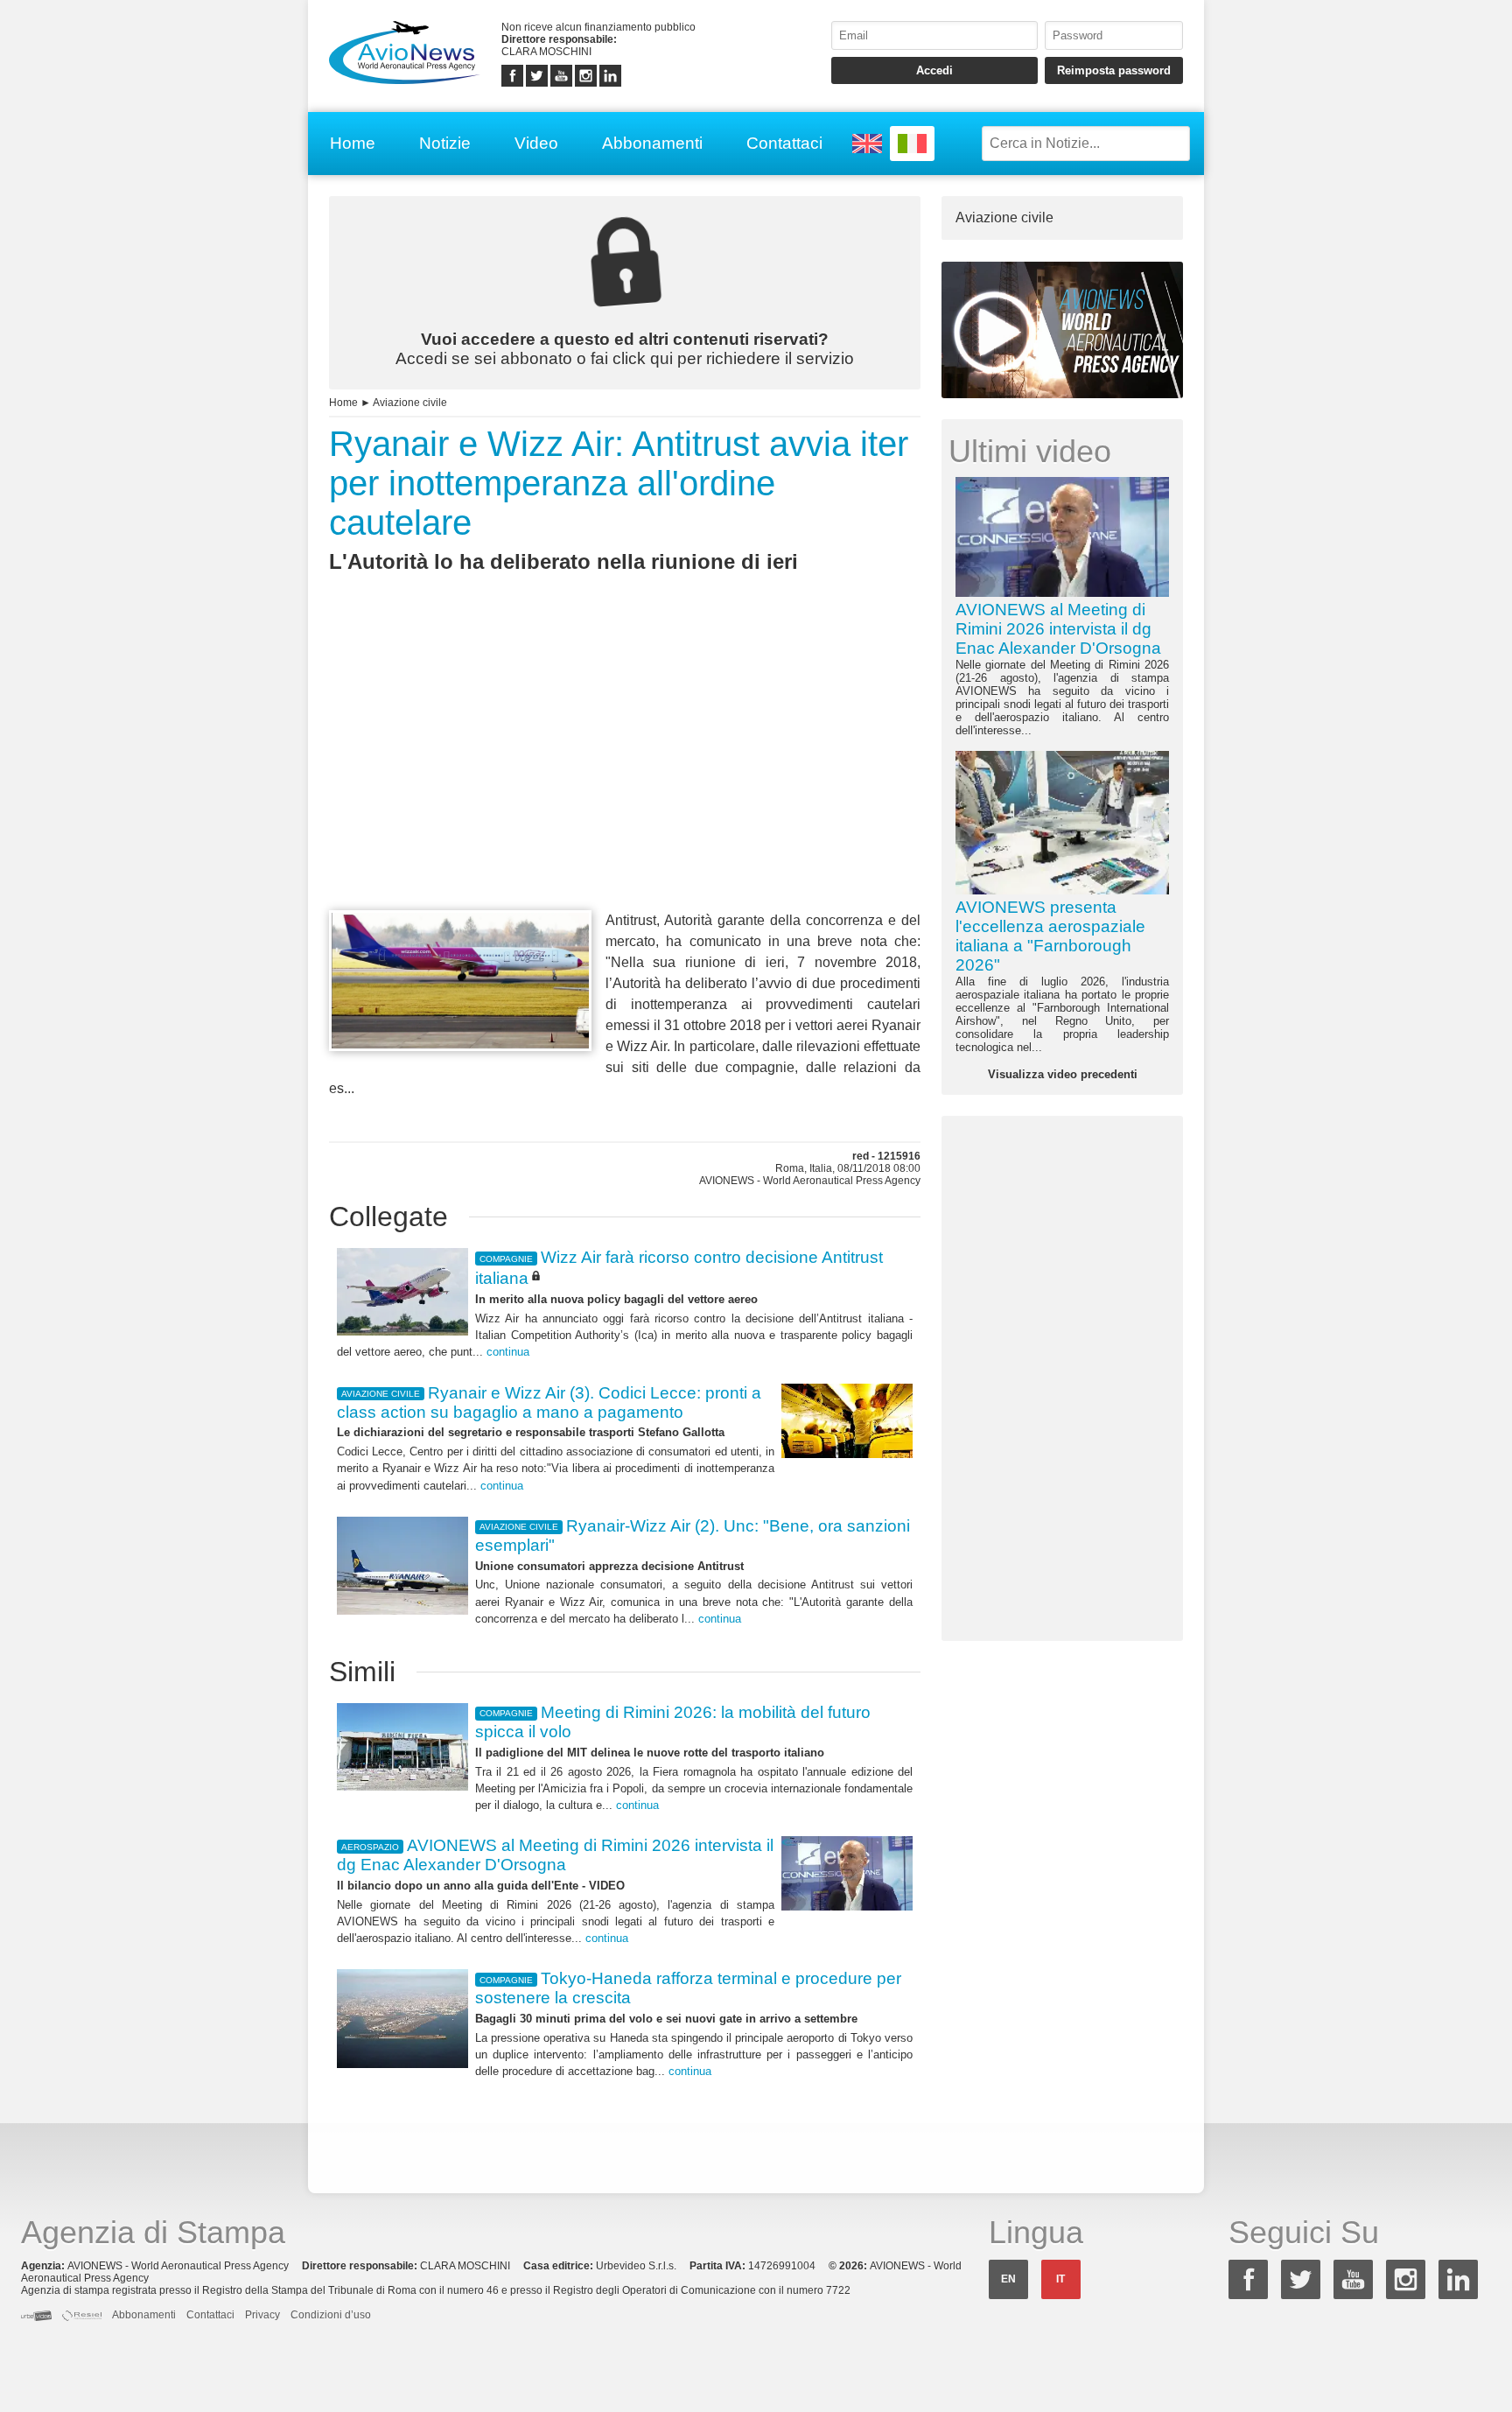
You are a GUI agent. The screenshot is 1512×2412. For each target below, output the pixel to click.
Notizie (445, 143)
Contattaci (784, 143)
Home (353, 143)
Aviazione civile (410, 403)
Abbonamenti (652, 143)
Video (536, 143)
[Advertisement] (625, 774)
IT (1060, 2279)
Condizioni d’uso (331, 2315)
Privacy (262, 2315)
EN (1008, 2279)
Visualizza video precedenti (1063, 1074)
